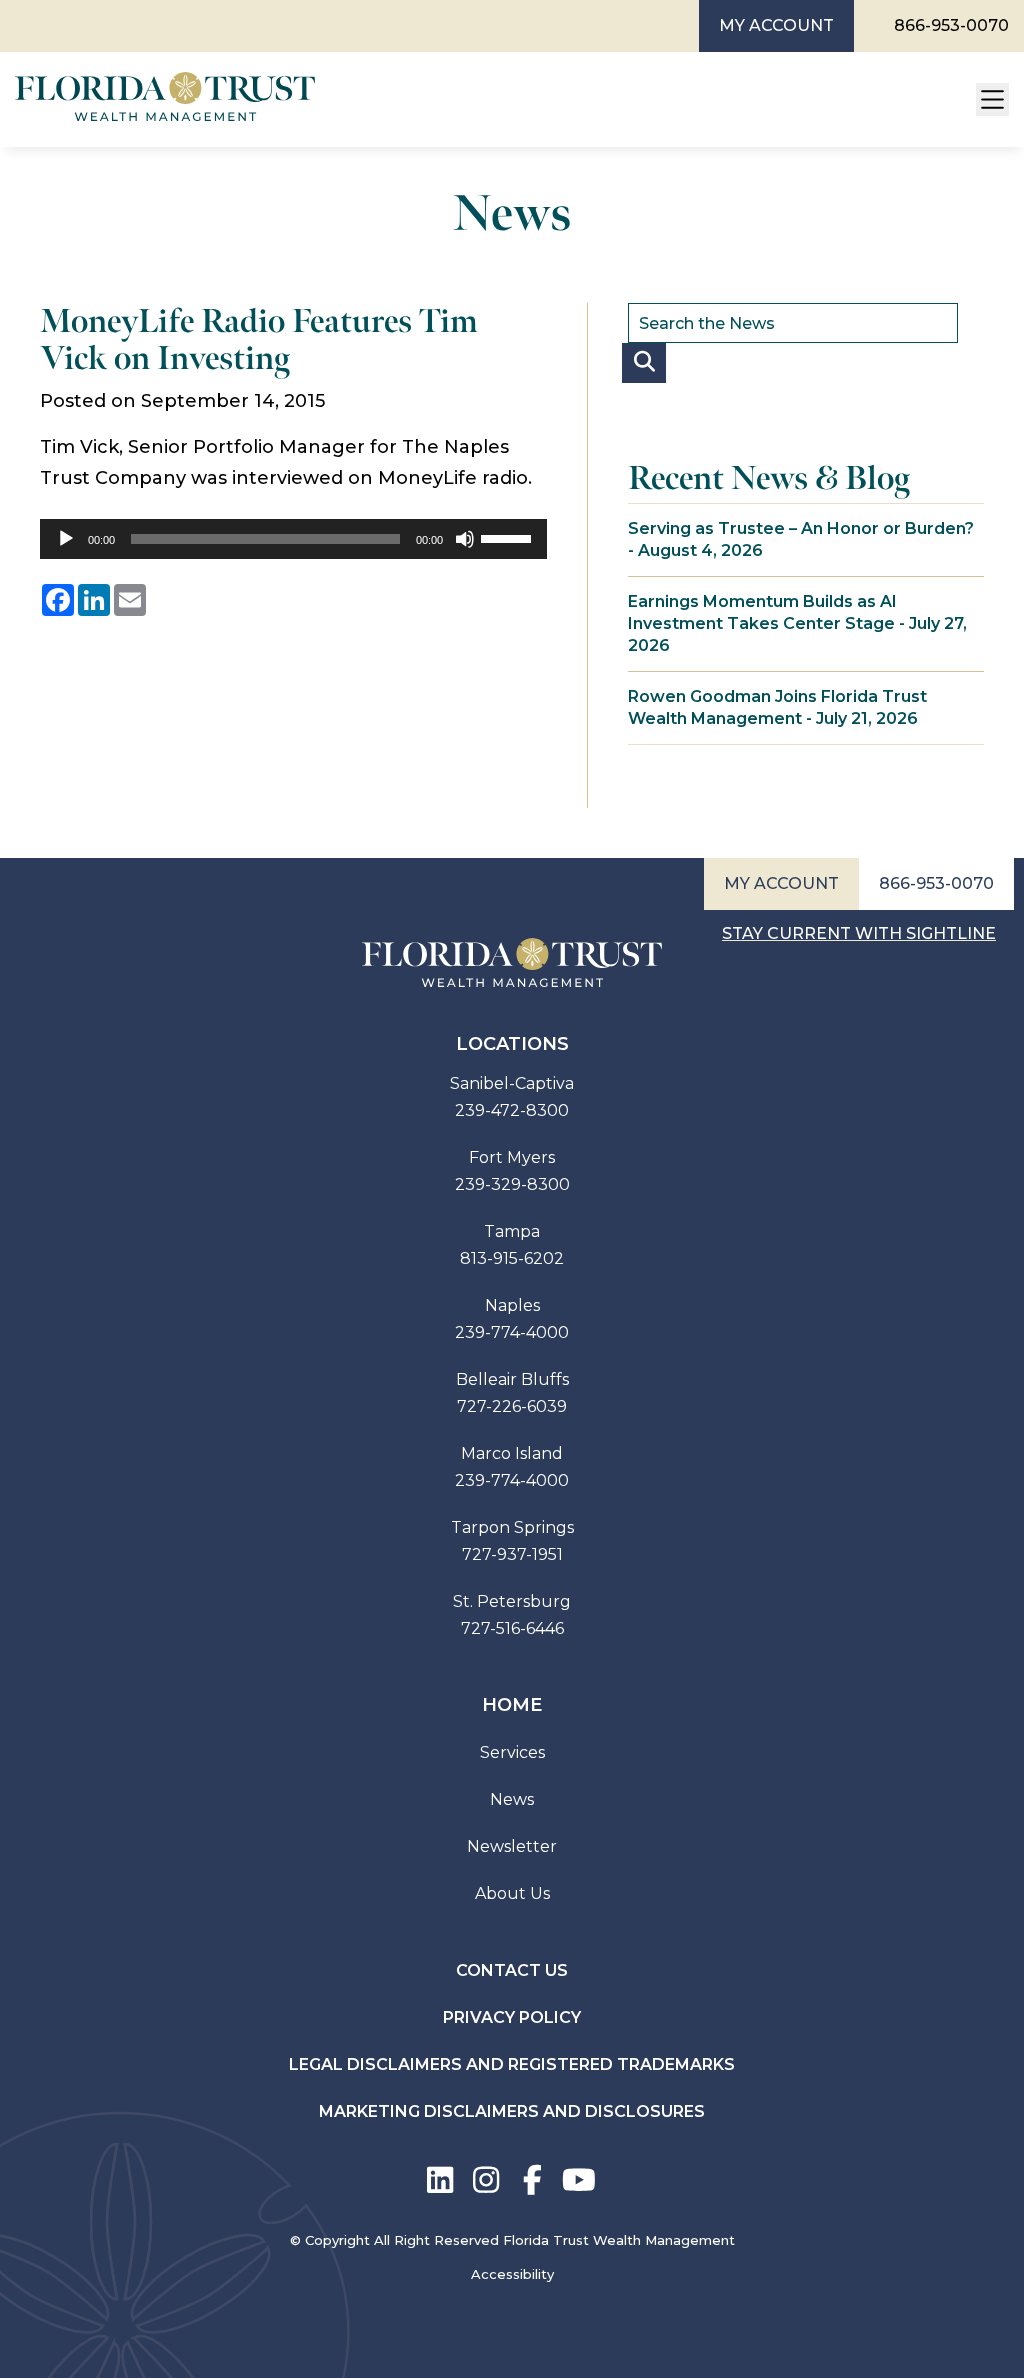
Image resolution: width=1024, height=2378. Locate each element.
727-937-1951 (512, 1554)
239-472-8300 (512, 1110)
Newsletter (512, 1846)
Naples (512, 1305)
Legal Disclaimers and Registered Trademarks (512, 2064)
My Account (776, 25)
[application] (293, 539)
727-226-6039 (512, 1406)
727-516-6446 (512, 1628)
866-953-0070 (951, 25)
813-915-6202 (512, 1258)
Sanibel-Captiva (512, 1083)
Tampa (512, 1231)
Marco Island (512, 1453)
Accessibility (512, 2274)
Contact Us (512, 1970)
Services (512, 1752)
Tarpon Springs (512, 1527)
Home (512, 1705)
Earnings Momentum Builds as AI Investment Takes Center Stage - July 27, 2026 (797, 623)
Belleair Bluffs (512, 1379)
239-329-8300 (512, 1184)
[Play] (66, 539)
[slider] (509, 537)
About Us (512, 1893)
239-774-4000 (512, 1332)
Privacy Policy (512, 2017)
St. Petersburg (512, 1601)
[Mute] (465, 539)
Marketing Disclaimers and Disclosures (512, 2111)
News (512, 1799)
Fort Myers (512, 1157)
